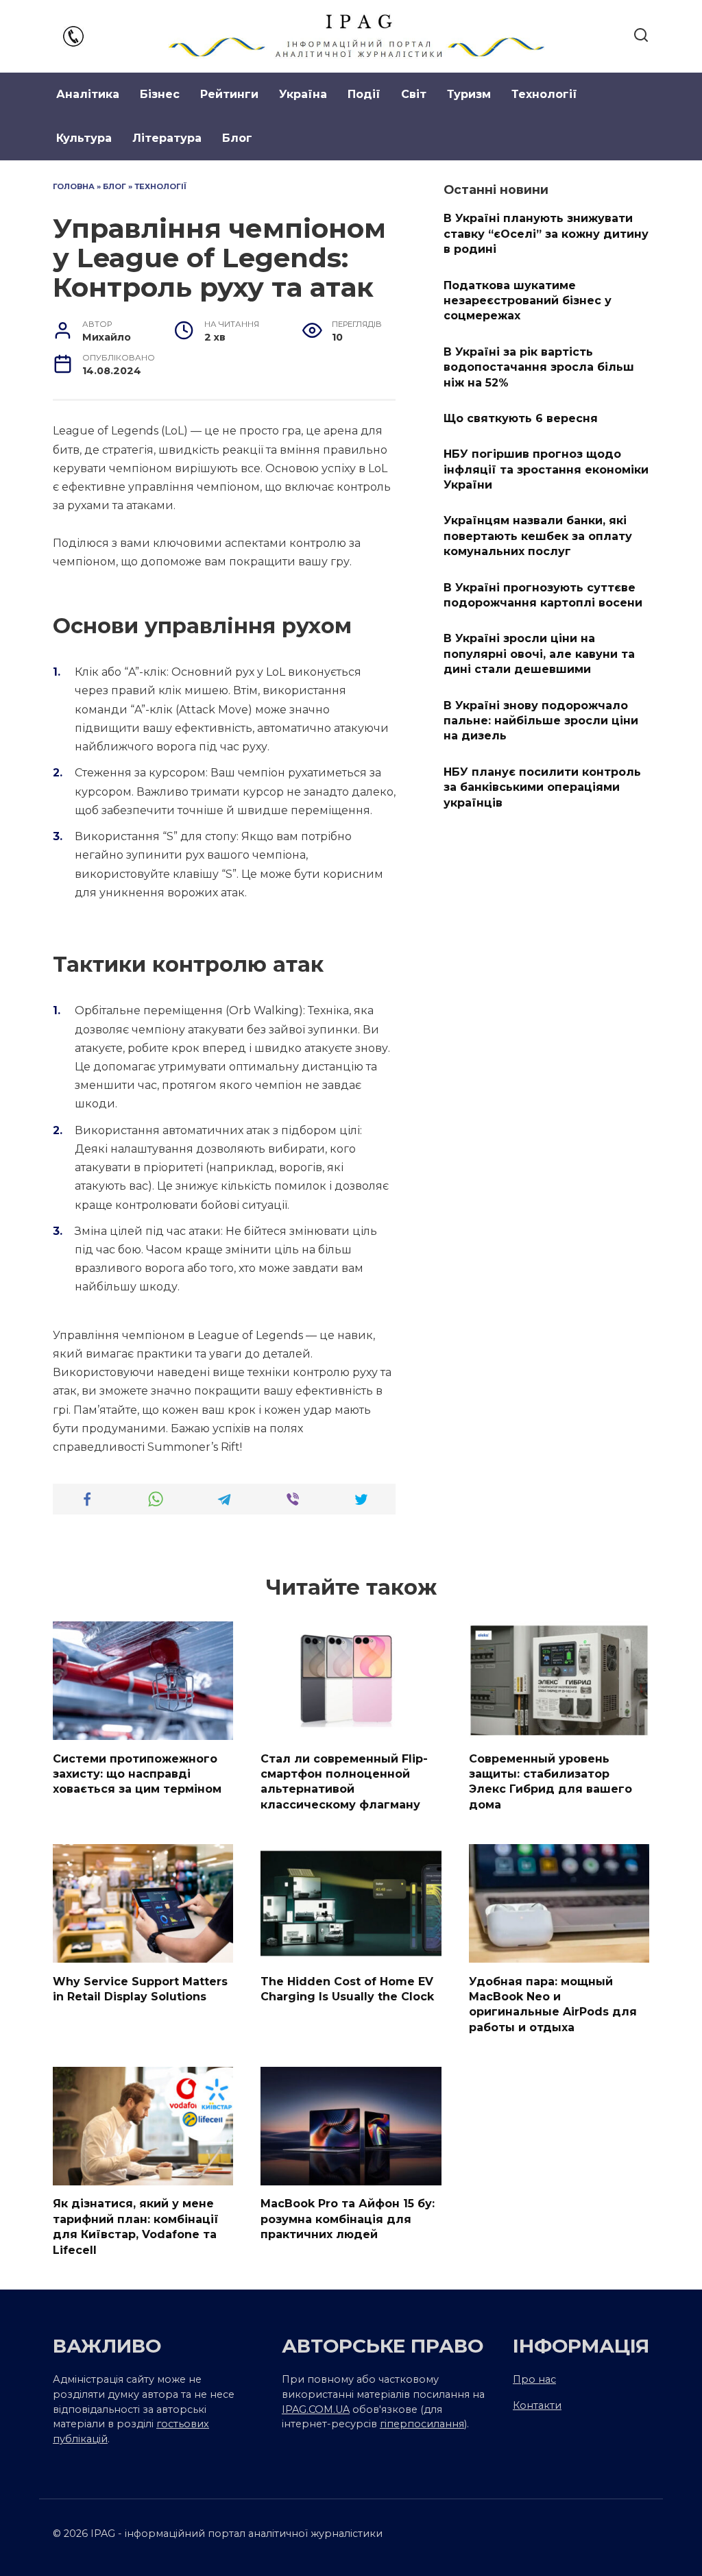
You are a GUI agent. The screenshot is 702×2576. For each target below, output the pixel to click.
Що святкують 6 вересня (521, 418)
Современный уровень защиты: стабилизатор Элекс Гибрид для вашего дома (550, 1781)
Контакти (537, 2405)
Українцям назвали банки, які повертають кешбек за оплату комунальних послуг (538, 536)
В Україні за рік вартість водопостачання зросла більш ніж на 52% (539, 367)
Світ (414, 94)
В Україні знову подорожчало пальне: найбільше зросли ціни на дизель (541, 720)
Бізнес (160, 94)
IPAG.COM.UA (316, 2409)
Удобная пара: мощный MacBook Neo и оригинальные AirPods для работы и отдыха (553, 2004)
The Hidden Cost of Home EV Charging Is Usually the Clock (347, 1988)
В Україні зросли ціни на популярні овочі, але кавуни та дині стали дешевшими (539, 654)
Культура (84, 138)
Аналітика (88, 94)
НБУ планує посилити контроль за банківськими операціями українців (542, 787)
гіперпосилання (422, 2424)
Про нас (534, 2379)
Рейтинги (229, 94)
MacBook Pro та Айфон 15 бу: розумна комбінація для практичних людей (348, 2219)
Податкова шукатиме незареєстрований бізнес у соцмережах (528, 300)
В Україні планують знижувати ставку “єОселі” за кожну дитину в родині (546, 234)
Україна (303, 94)
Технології (544, 94)
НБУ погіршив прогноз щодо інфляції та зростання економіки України (546, 469)
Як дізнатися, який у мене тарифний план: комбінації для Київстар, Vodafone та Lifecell (136, 2227)
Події (364, 94)
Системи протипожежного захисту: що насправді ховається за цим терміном (137, 1774)
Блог (237, 138)
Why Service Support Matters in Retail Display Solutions (140, 1988)
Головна (74, 186)
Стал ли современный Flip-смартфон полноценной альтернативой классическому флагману (344, 1781)
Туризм (469, 94)
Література (167, 138)
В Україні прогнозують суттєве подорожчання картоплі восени (543, 594)
